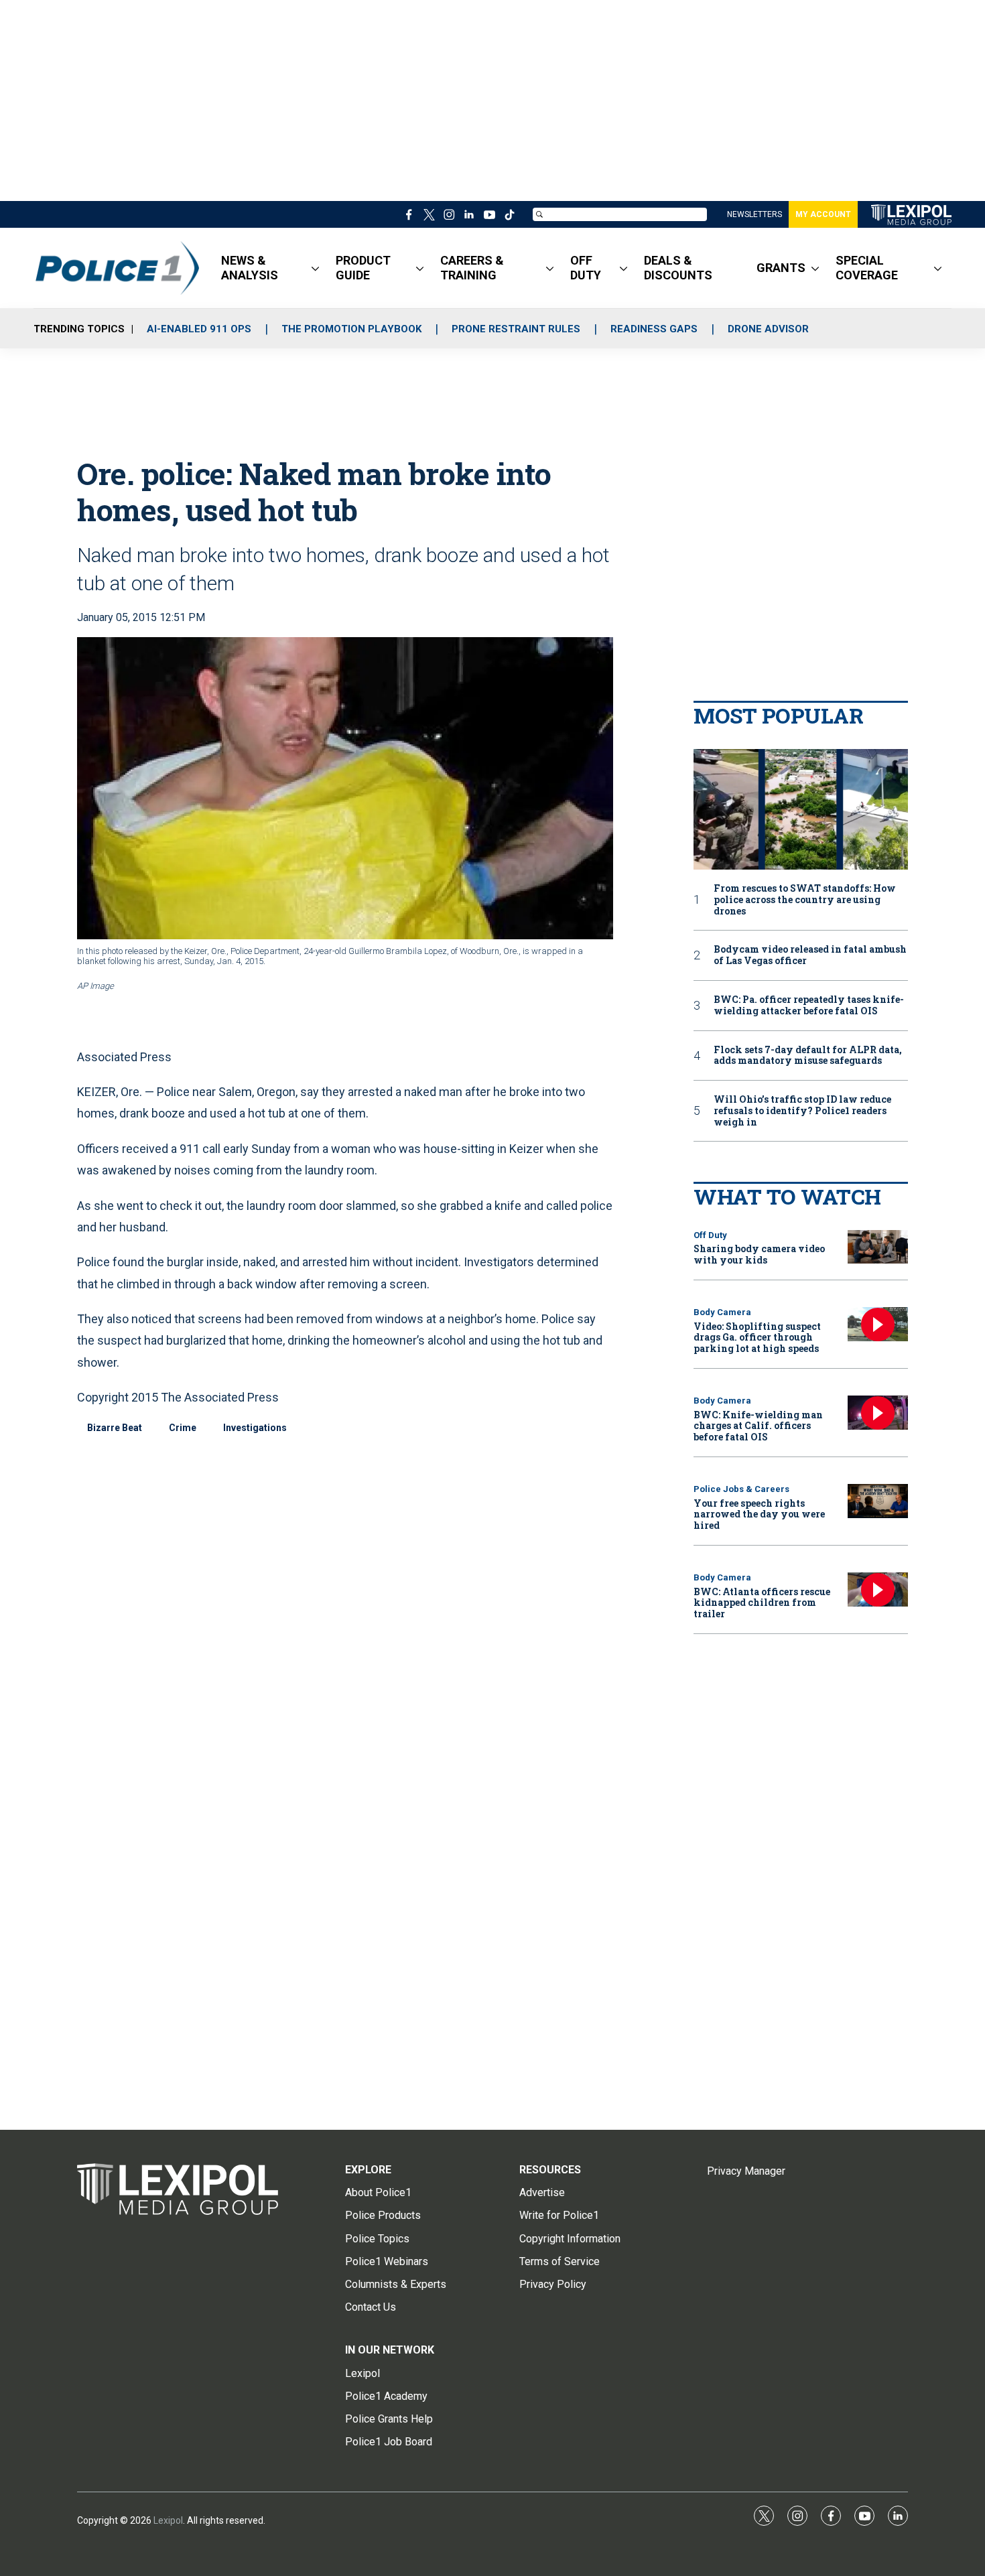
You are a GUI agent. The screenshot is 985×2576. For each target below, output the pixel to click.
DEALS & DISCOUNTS (678, 268)
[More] (315, 268)
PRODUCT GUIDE (363, 268)
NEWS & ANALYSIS (250, 268)
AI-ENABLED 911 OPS (199, 329)
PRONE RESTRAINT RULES (516, 329)
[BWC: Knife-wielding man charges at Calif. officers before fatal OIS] (878, 1413)
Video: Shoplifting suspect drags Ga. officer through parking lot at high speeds (757, 1338)
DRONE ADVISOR (768, 329)
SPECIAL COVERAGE (867, 268)
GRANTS (781, 268)
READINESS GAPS (654, 329)
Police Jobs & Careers (741, 1489)
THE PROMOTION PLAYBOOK (351, 329)
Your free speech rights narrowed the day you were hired (759, 1514)
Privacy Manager (746, 2171)
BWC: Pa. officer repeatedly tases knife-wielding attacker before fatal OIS (809, 1006)
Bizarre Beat (115, 1428)
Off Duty (710, 1235)
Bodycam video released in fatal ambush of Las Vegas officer (810, 955)
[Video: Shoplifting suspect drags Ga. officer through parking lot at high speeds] (878, 1324)
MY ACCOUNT (823, 214)
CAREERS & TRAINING (472, 268)
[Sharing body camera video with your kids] (878, 1247)
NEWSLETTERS (754, 214)
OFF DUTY (586, 268)
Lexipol (168, 2520)
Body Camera (722, 1312)
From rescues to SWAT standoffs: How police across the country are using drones (805, 900)
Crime (183, 1428)
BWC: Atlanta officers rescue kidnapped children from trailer (762, 1603)
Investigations (255, 1428)
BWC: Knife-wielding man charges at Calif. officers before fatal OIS (758, 1426)
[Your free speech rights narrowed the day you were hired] (878, 1501)
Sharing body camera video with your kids (759, 1254)
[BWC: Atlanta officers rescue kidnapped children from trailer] (878, 1589)
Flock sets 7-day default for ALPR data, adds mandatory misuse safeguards (808, 1056)
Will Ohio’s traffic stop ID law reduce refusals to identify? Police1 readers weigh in (802, 1111)
